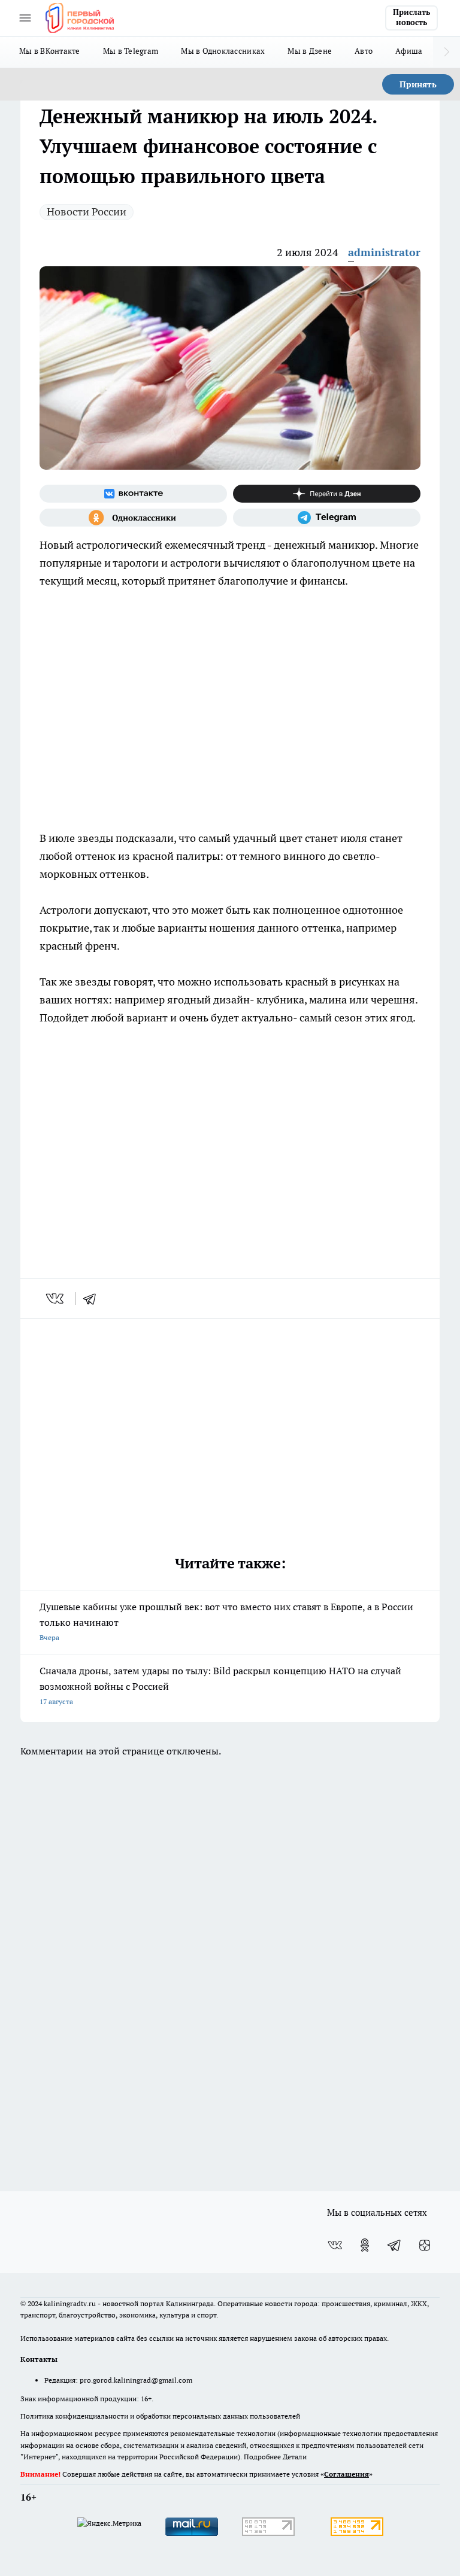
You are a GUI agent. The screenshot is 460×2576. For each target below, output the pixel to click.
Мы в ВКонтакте (50, 51)
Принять (418, 84)
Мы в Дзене (310, 51)
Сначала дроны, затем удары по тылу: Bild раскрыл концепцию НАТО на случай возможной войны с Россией (220, 1685)
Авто (364, 51)
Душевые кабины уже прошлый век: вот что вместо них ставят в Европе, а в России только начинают (226, 1621)
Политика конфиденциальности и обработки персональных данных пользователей (160, 2416)
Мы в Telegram (131, 51)
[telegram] (93, 1298)
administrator (384, 252)
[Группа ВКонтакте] (133, 494)
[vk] (56, 1298)
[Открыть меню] (25, 18)
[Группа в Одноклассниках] (133, 518)
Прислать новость (411, 17)
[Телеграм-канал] (327, 518)
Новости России (87, 212)
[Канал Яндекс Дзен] (327, 494)
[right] (447, 52)
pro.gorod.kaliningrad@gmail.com (136, 2380)
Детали (295, 2457)
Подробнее (262, 2457)
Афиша (409, 51)
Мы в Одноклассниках (223, 51)
